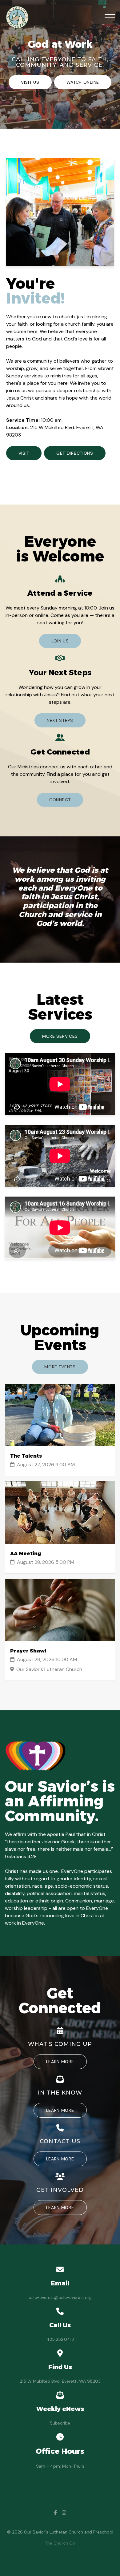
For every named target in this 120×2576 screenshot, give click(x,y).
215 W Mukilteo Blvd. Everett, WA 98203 (60, 2381)
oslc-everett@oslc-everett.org (60, 2297)
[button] (110, 17)
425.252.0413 (60, 2339)
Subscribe (60, 2423)
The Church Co (60, 2543)
